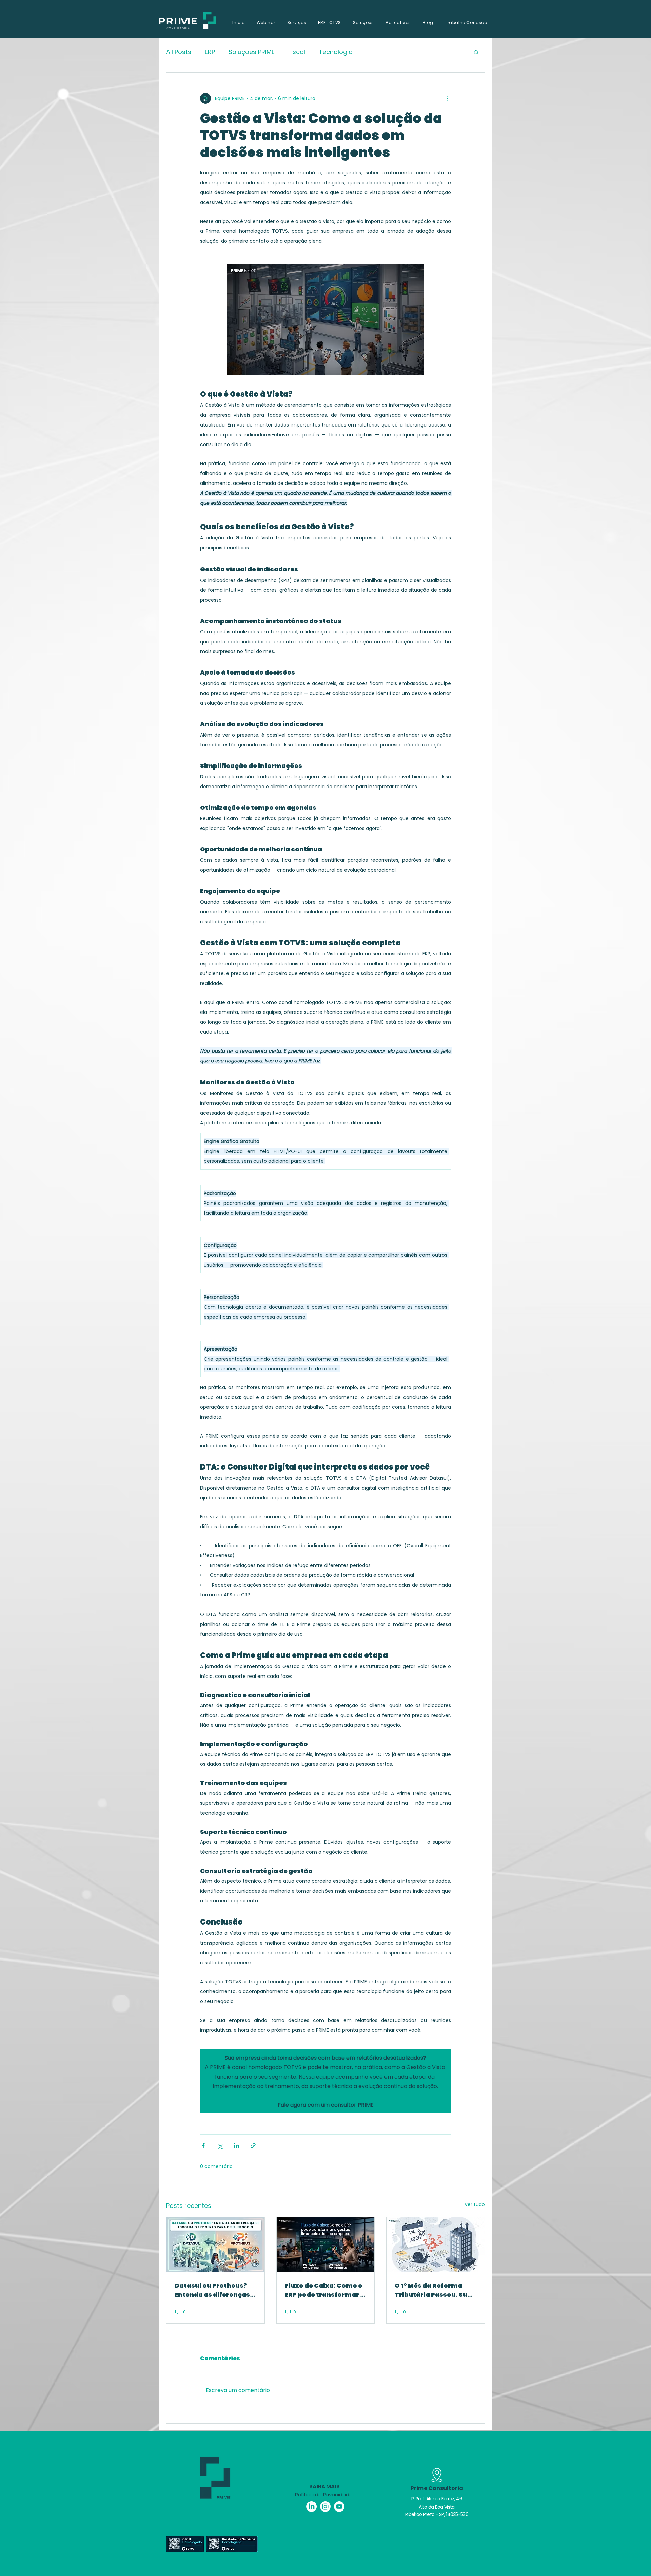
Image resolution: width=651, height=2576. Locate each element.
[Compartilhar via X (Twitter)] (220, 2146)
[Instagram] (325, 2507)
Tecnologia (336, 52)
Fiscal (297, 52)
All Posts (179, 52)
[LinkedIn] (311, 2507)
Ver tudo (475, 2204)
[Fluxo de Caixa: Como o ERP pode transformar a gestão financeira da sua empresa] (326, 2245)
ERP (210, 52)
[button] (476, 52)
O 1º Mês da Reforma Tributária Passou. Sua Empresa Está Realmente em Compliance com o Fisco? (433, 2290)
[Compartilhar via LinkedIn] (236, 2146)
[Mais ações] (447, 98)
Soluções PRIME (252, 52)
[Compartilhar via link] (253, 2146)
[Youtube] (339, 2507)
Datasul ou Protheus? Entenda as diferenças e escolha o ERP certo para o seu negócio (215, 2290)
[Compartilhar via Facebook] (203, 2146)
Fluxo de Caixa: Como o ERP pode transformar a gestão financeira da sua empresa (325, 2290)
